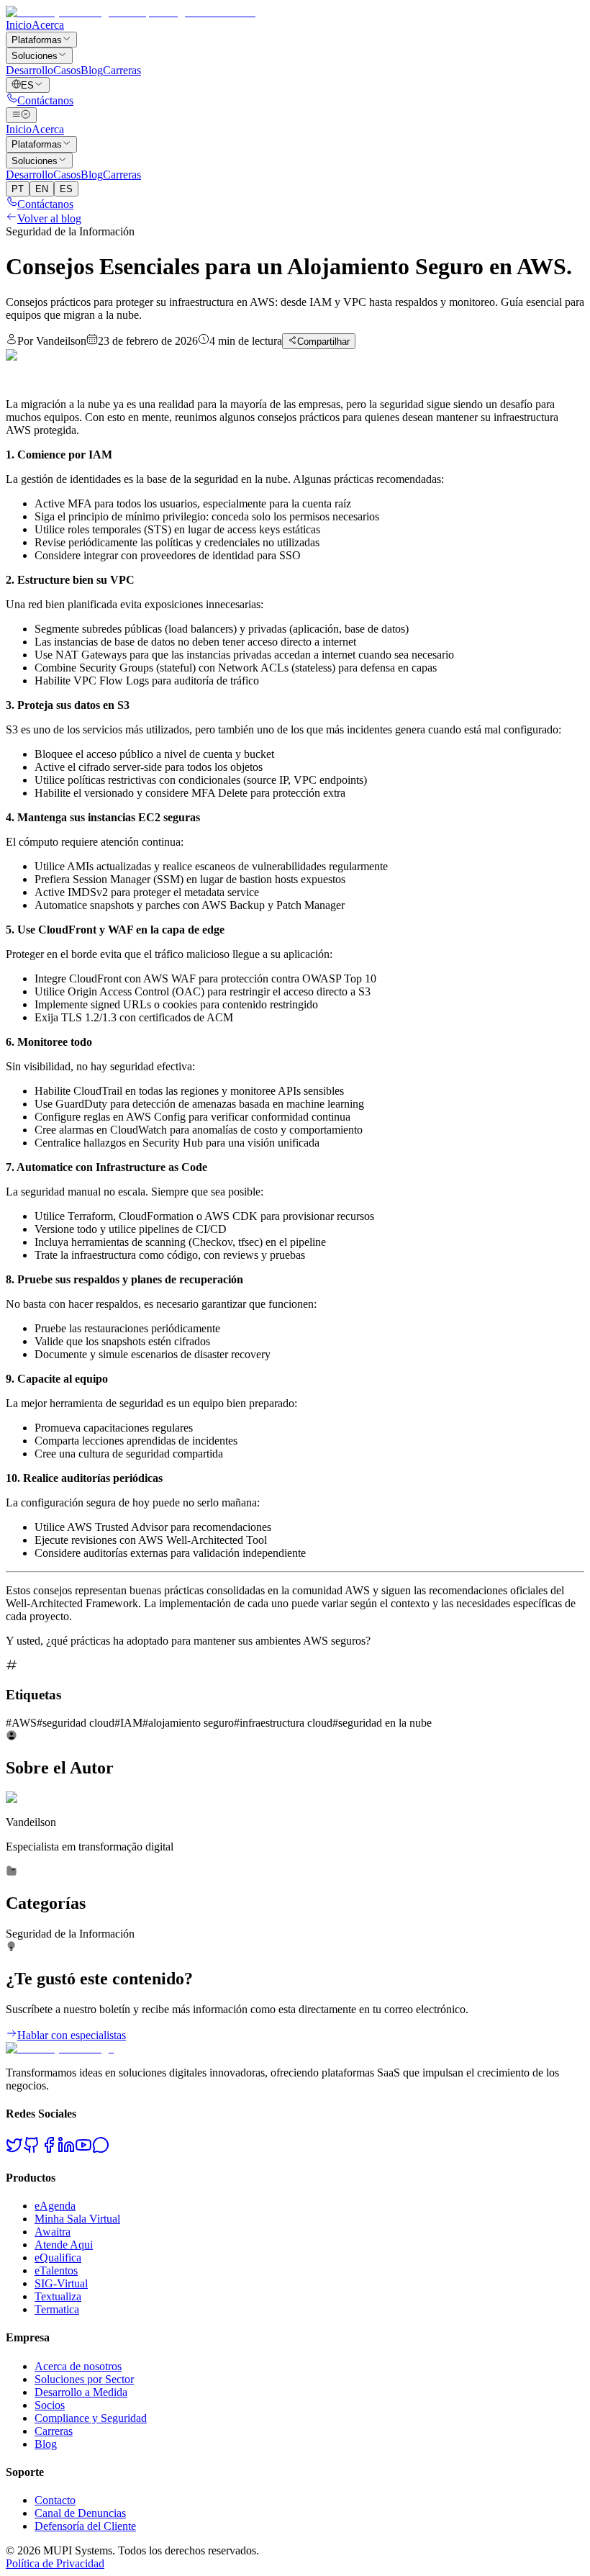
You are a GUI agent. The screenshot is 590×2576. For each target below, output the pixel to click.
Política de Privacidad (55, 2563)
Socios (50, 2405)
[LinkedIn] (66, 2150)
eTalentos (56, 2270)
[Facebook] (49, 2150)
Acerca (48, 25)
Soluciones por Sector (84, 2379)
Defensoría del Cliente (85, 2526)
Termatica (57, 2309)
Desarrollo (29, 70)
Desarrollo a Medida (81, 2392)
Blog (92, 70)
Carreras (122, 70)
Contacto (55, 2500)
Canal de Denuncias (80, 2513)
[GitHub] (32, 2150)
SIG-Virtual (61, 2283)
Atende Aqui (64, 2245)
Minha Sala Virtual (77, 2219)
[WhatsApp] (101, 2150)
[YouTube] (83, 2150)
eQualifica (58, 2258)
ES (66, 189)
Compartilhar (323, 342)
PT (18, 189)
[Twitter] (14, 2150)
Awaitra (53, 2232)
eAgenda (55, 2206)
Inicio (19, 25)
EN (42, 189)
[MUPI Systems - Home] (131, 12)
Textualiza (58, 2296)
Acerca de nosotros (78, 2366)
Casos (67, 70)
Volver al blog (49, 218)
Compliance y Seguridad (91, 2418)
